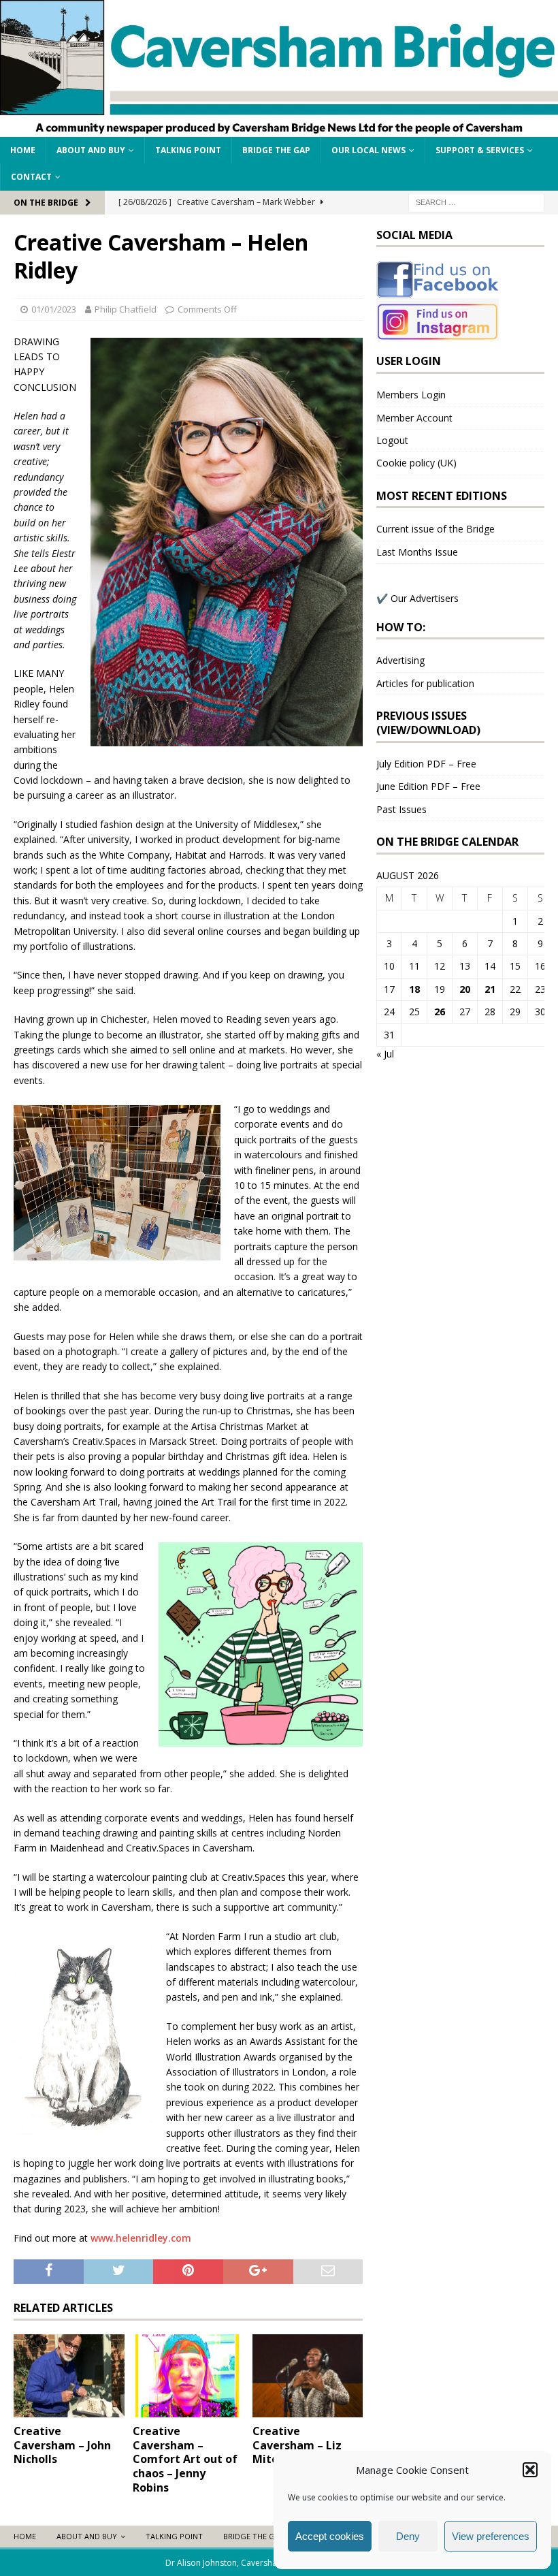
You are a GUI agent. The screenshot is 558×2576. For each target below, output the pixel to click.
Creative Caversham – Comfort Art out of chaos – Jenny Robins (185, 2459)
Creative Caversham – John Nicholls (62, 2445)
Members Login (411, 395)
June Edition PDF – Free (428, 786)
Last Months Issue (417, 552)
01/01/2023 (54, 309)
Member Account (414, 418)
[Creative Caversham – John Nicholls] (69, 2376)
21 (490, 989)
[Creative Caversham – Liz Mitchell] (308, 2376)
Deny (408, 2536)
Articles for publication (425, 683)
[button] (530, 2470)
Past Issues (401, 809)
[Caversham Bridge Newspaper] (279, 129)
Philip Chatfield (126, 309)
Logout (392, 440)
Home (23, 150)
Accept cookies (330, 2536)
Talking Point (188, 150)
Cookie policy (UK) (416, 463)
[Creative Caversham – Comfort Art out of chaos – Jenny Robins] (188, 2376)
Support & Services (480, 150)
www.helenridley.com (141, 2238)
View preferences (491, 2536)
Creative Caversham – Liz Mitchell (297, 2445)
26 (440, 1012)
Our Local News (368, 150)
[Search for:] (476, 201)
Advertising (400, 660)
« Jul (385, 1054)
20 (465, 989)
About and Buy (91, 150)
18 (414, 989)
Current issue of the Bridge (436, 529)
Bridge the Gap (276, 150)
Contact (31, 177)
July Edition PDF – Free (426, 764)
